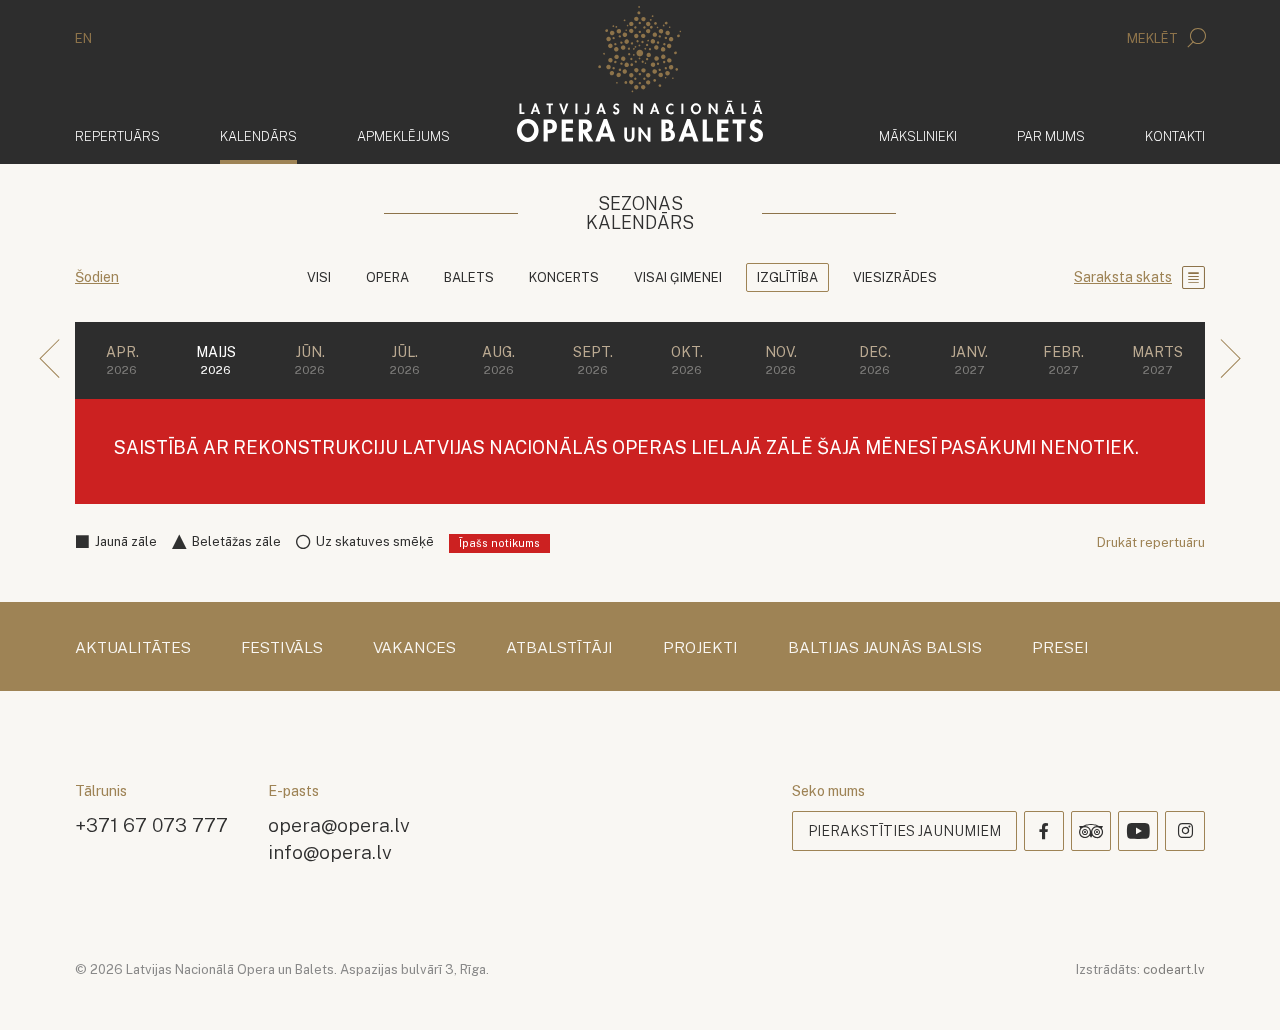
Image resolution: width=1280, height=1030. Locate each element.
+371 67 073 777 (151, 824)
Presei (1060, 648)
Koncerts (564, 277)
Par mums (1051, 136)
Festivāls (282, 648)
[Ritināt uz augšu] (1236, 986)
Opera (387, 277)
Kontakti (1175, 136)
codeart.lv (1174, 969)
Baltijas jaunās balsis (885, 648)
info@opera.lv (330, 851)
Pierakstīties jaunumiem (904, 831)
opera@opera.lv (339, 824)
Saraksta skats (1123, 277)
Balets (469, 277)
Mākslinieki (918, 136)
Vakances (414, 648)
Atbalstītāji (559, 648)
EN (83, 38)
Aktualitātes (133, 648)
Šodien (97, 277)
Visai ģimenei (678, 277)
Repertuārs (117, 136)
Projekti (700, 648)
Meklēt (1154, 38)
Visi (319, 277)
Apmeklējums (403, 136)
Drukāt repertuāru (1151, 542)
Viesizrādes (895, 277)
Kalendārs (258, 136)
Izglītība (787, 277)
